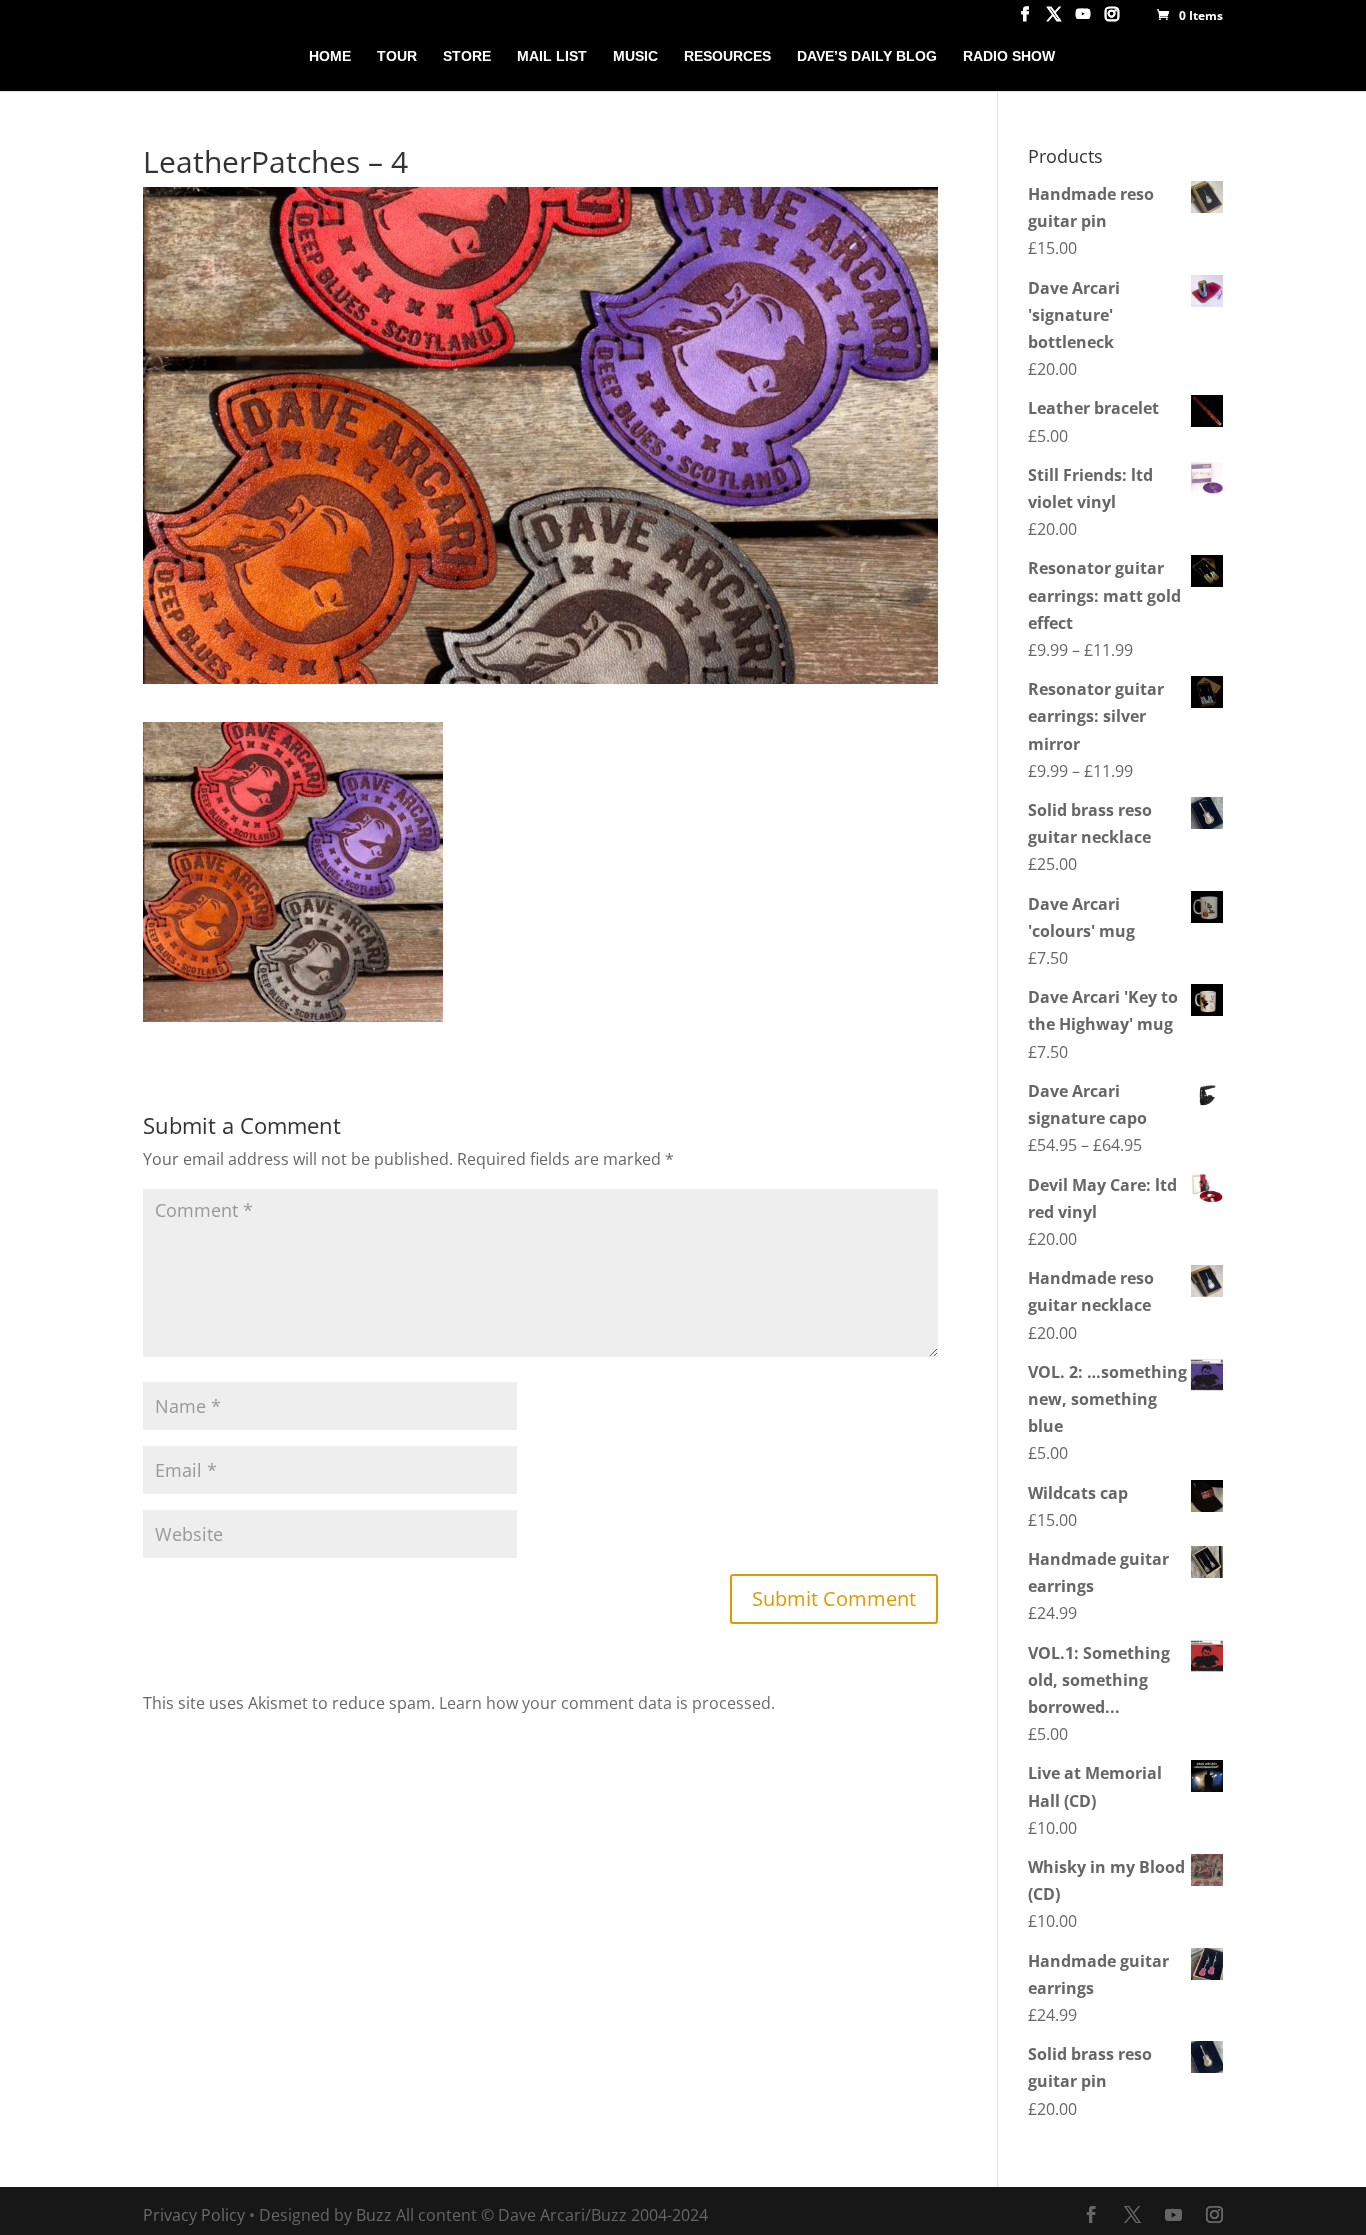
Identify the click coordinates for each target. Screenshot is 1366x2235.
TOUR (397, 56)
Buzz (374, 2215)
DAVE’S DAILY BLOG (867, 56)
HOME (330, 56)
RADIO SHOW (1009, 56)
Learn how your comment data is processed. (607, 1703)
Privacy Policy (194, 2215)
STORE (467, 56)
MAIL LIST (552, 56)
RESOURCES (727, 56)
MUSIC (635, 56)
